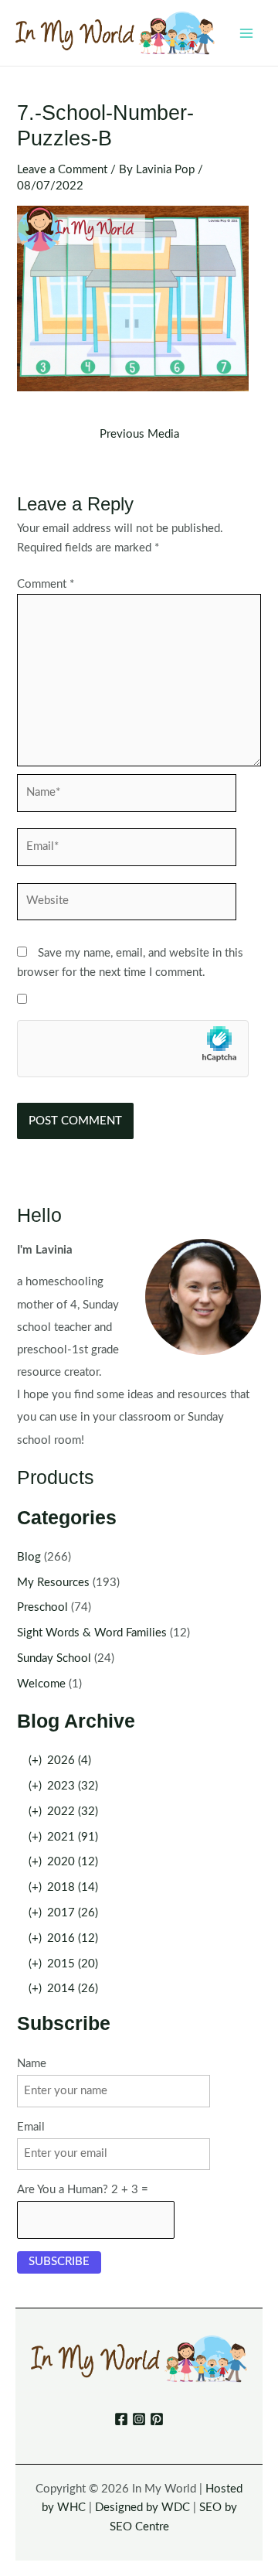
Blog (29, 1557)
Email (31, 2127)
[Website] (127, 905)
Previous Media (139, 435)
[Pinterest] (157, 2419)
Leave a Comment (62, 170)
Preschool (42, 1607)
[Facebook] (121, 2419)
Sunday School (54, 1658)
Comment (46, 584)
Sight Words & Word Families (92, 1633)
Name (32, 2064)
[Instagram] (139, 2419)
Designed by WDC (142, 2508)
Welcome (41, 1684)
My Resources (53, 1583)
